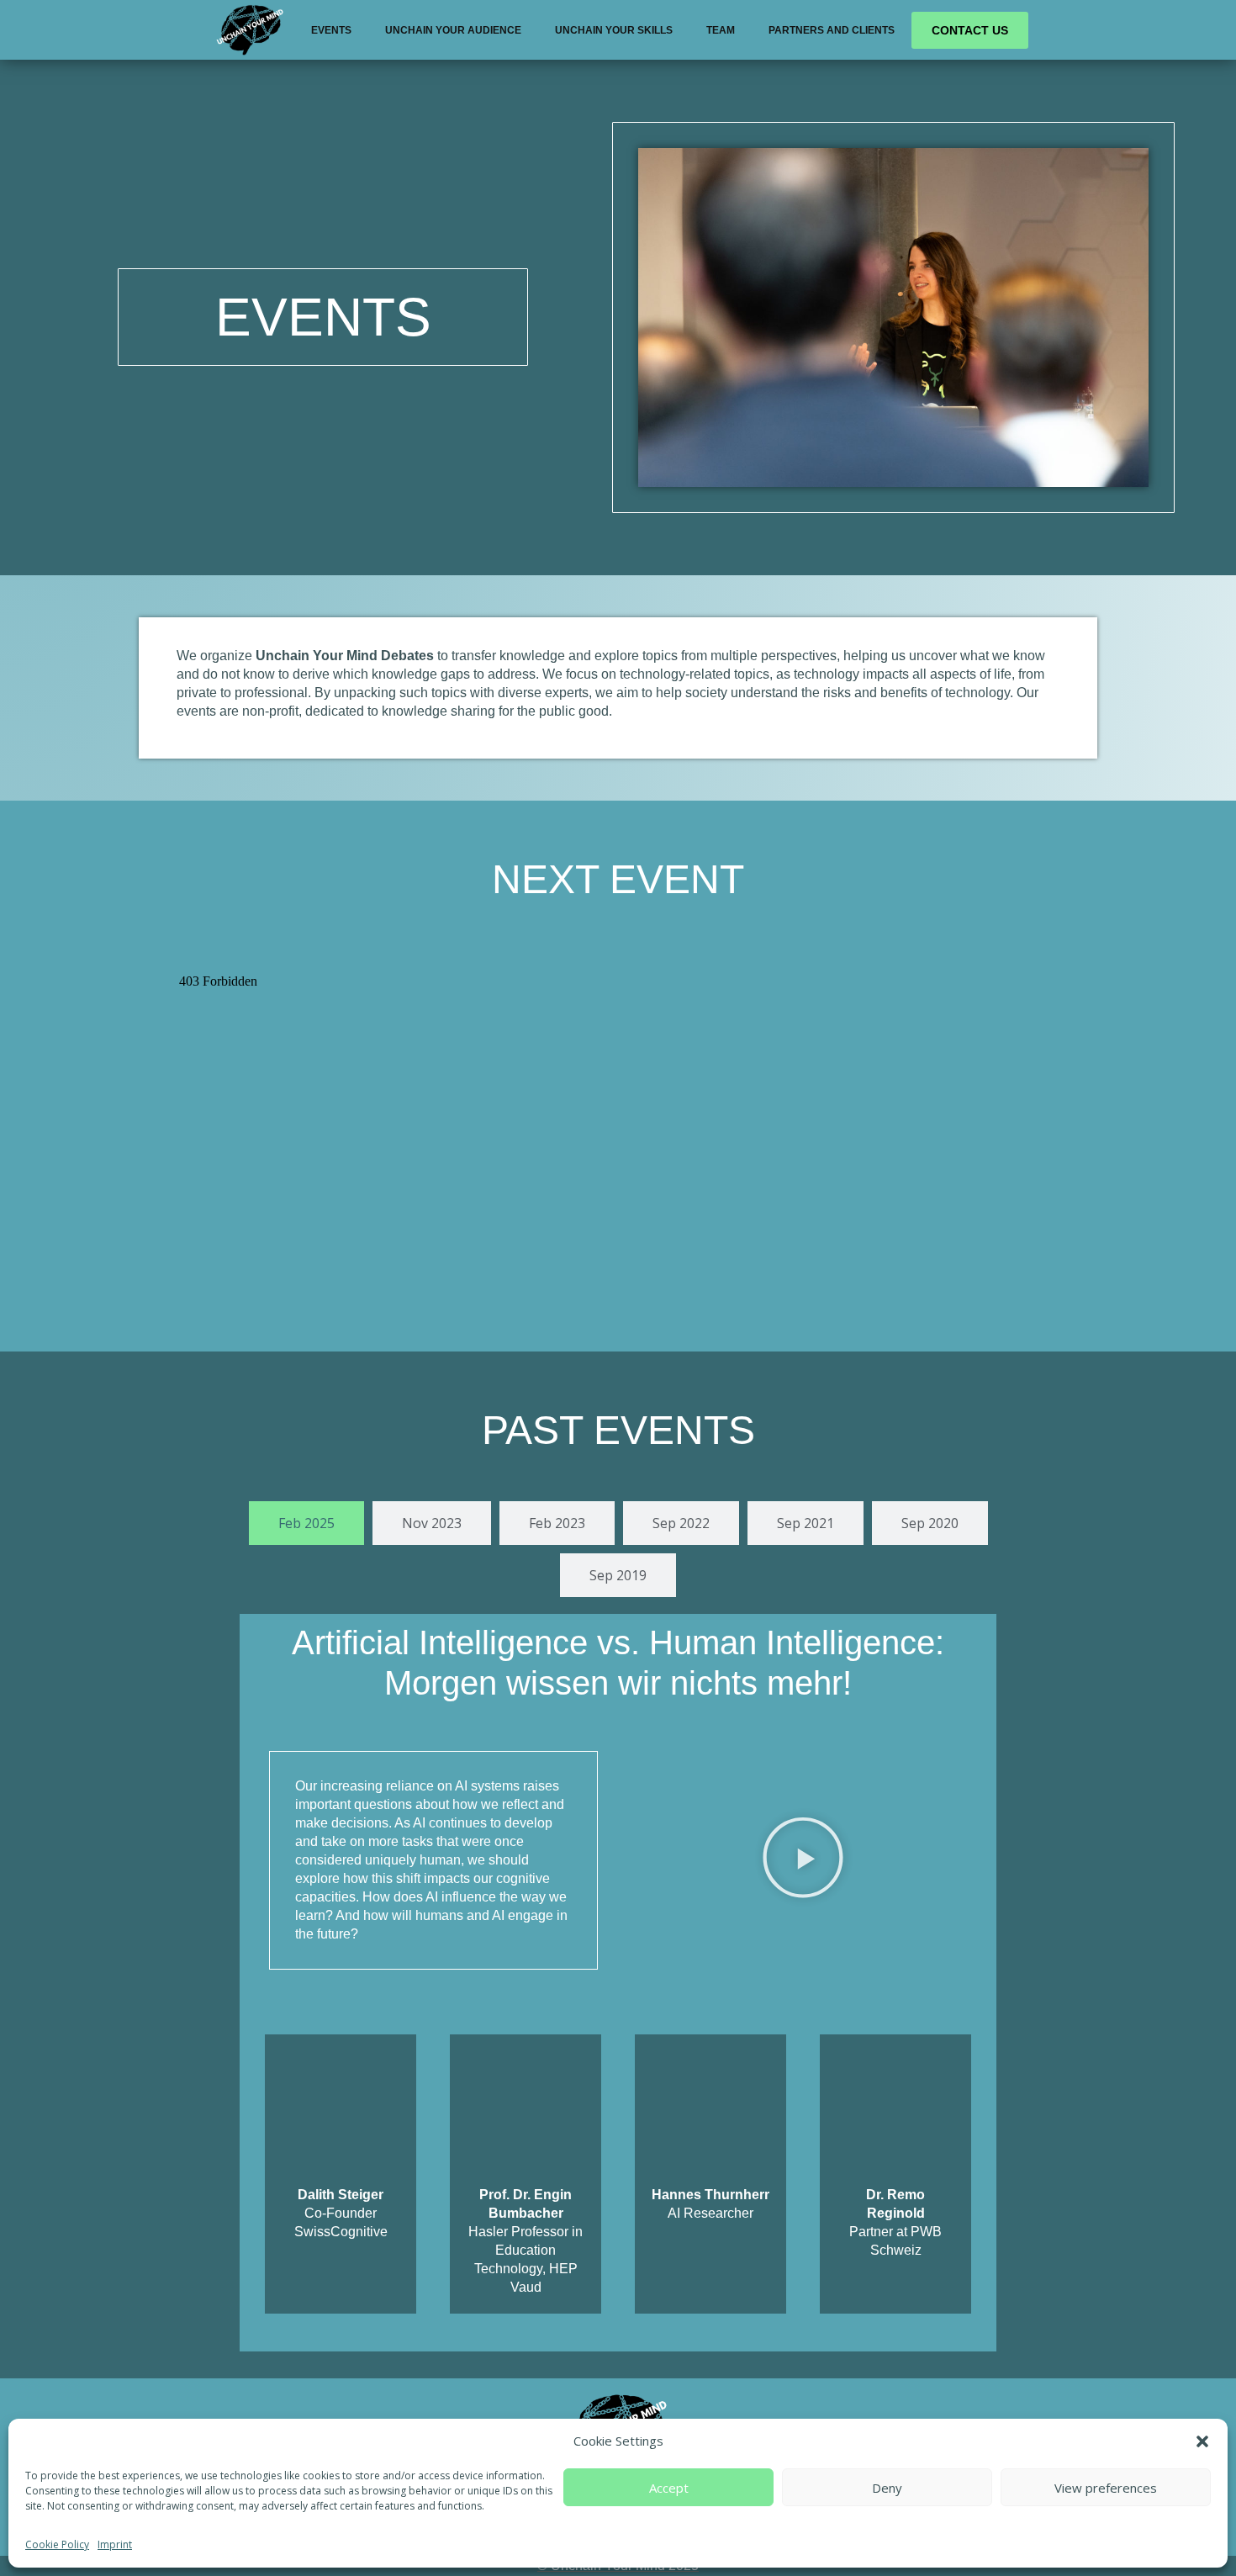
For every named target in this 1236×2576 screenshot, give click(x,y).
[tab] (306, 1523)
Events (331, 30)
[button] (1202, 2441)
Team (721, 30)
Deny (887, 2488)
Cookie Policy (57, 2544)
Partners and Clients (832, 30)
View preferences (1106, 2488)
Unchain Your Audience (453, 30)
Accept (669, 2488)
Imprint (115, 2544)
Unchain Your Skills (614, 30)
